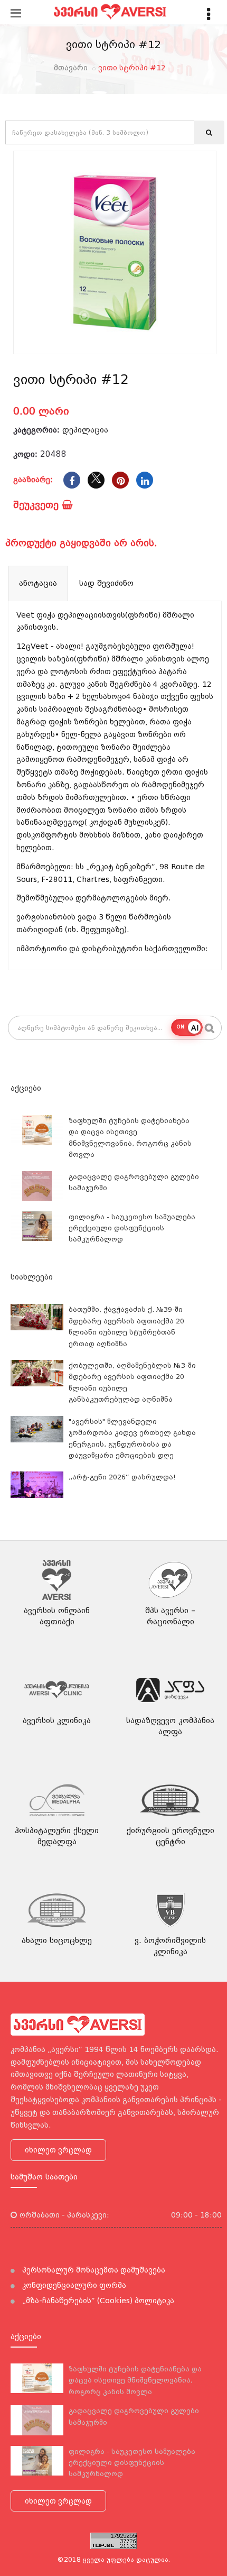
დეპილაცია (85, 430)
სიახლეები (32, 1277)
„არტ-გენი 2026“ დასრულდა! (122, 1477)
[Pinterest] (120, 480)
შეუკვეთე (37, 505)
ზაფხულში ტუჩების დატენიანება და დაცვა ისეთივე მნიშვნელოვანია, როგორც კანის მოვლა (135, 2380)
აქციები (26, 1088)
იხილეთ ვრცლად (58, 2150)
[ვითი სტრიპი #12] (115, 252)
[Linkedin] (145, 480)
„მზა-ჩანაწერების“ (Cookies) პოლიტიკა (97, 2301)
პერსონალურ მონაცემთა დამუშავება (93, 2270)
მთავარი (71, 68)
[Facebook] (72, 480)
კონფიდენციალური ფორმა (73, 2285)
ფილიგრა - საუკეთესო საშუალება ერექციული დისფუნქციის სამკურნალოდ (132, 1228)
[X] (96, 480)
